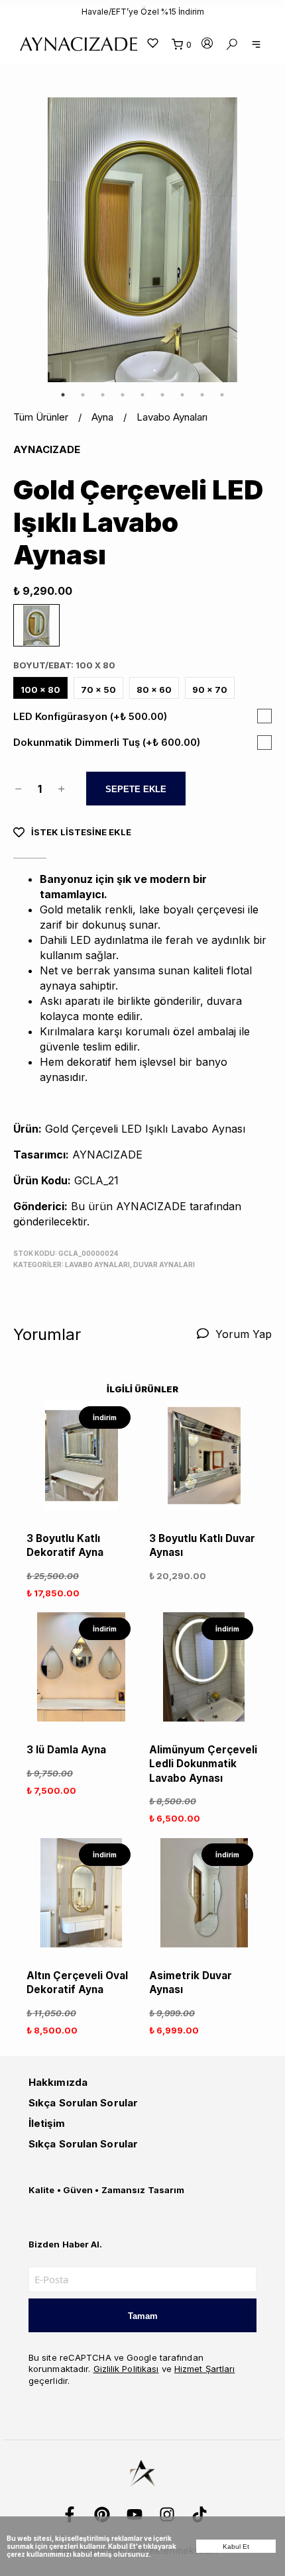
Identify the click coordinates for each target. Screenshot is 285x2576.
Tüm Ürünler (52, 417)
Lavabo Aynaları (172, 417)
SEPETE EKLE (136, 789)
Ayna (114, 417)
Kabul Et (236, 2547)
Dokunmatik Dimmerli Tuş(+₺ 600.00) (107, 742)
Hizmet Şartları (205, 2369)
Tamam (143, 2316)
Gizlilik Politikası (126, 2369)
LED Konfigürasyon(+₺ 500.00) (90, 716)
